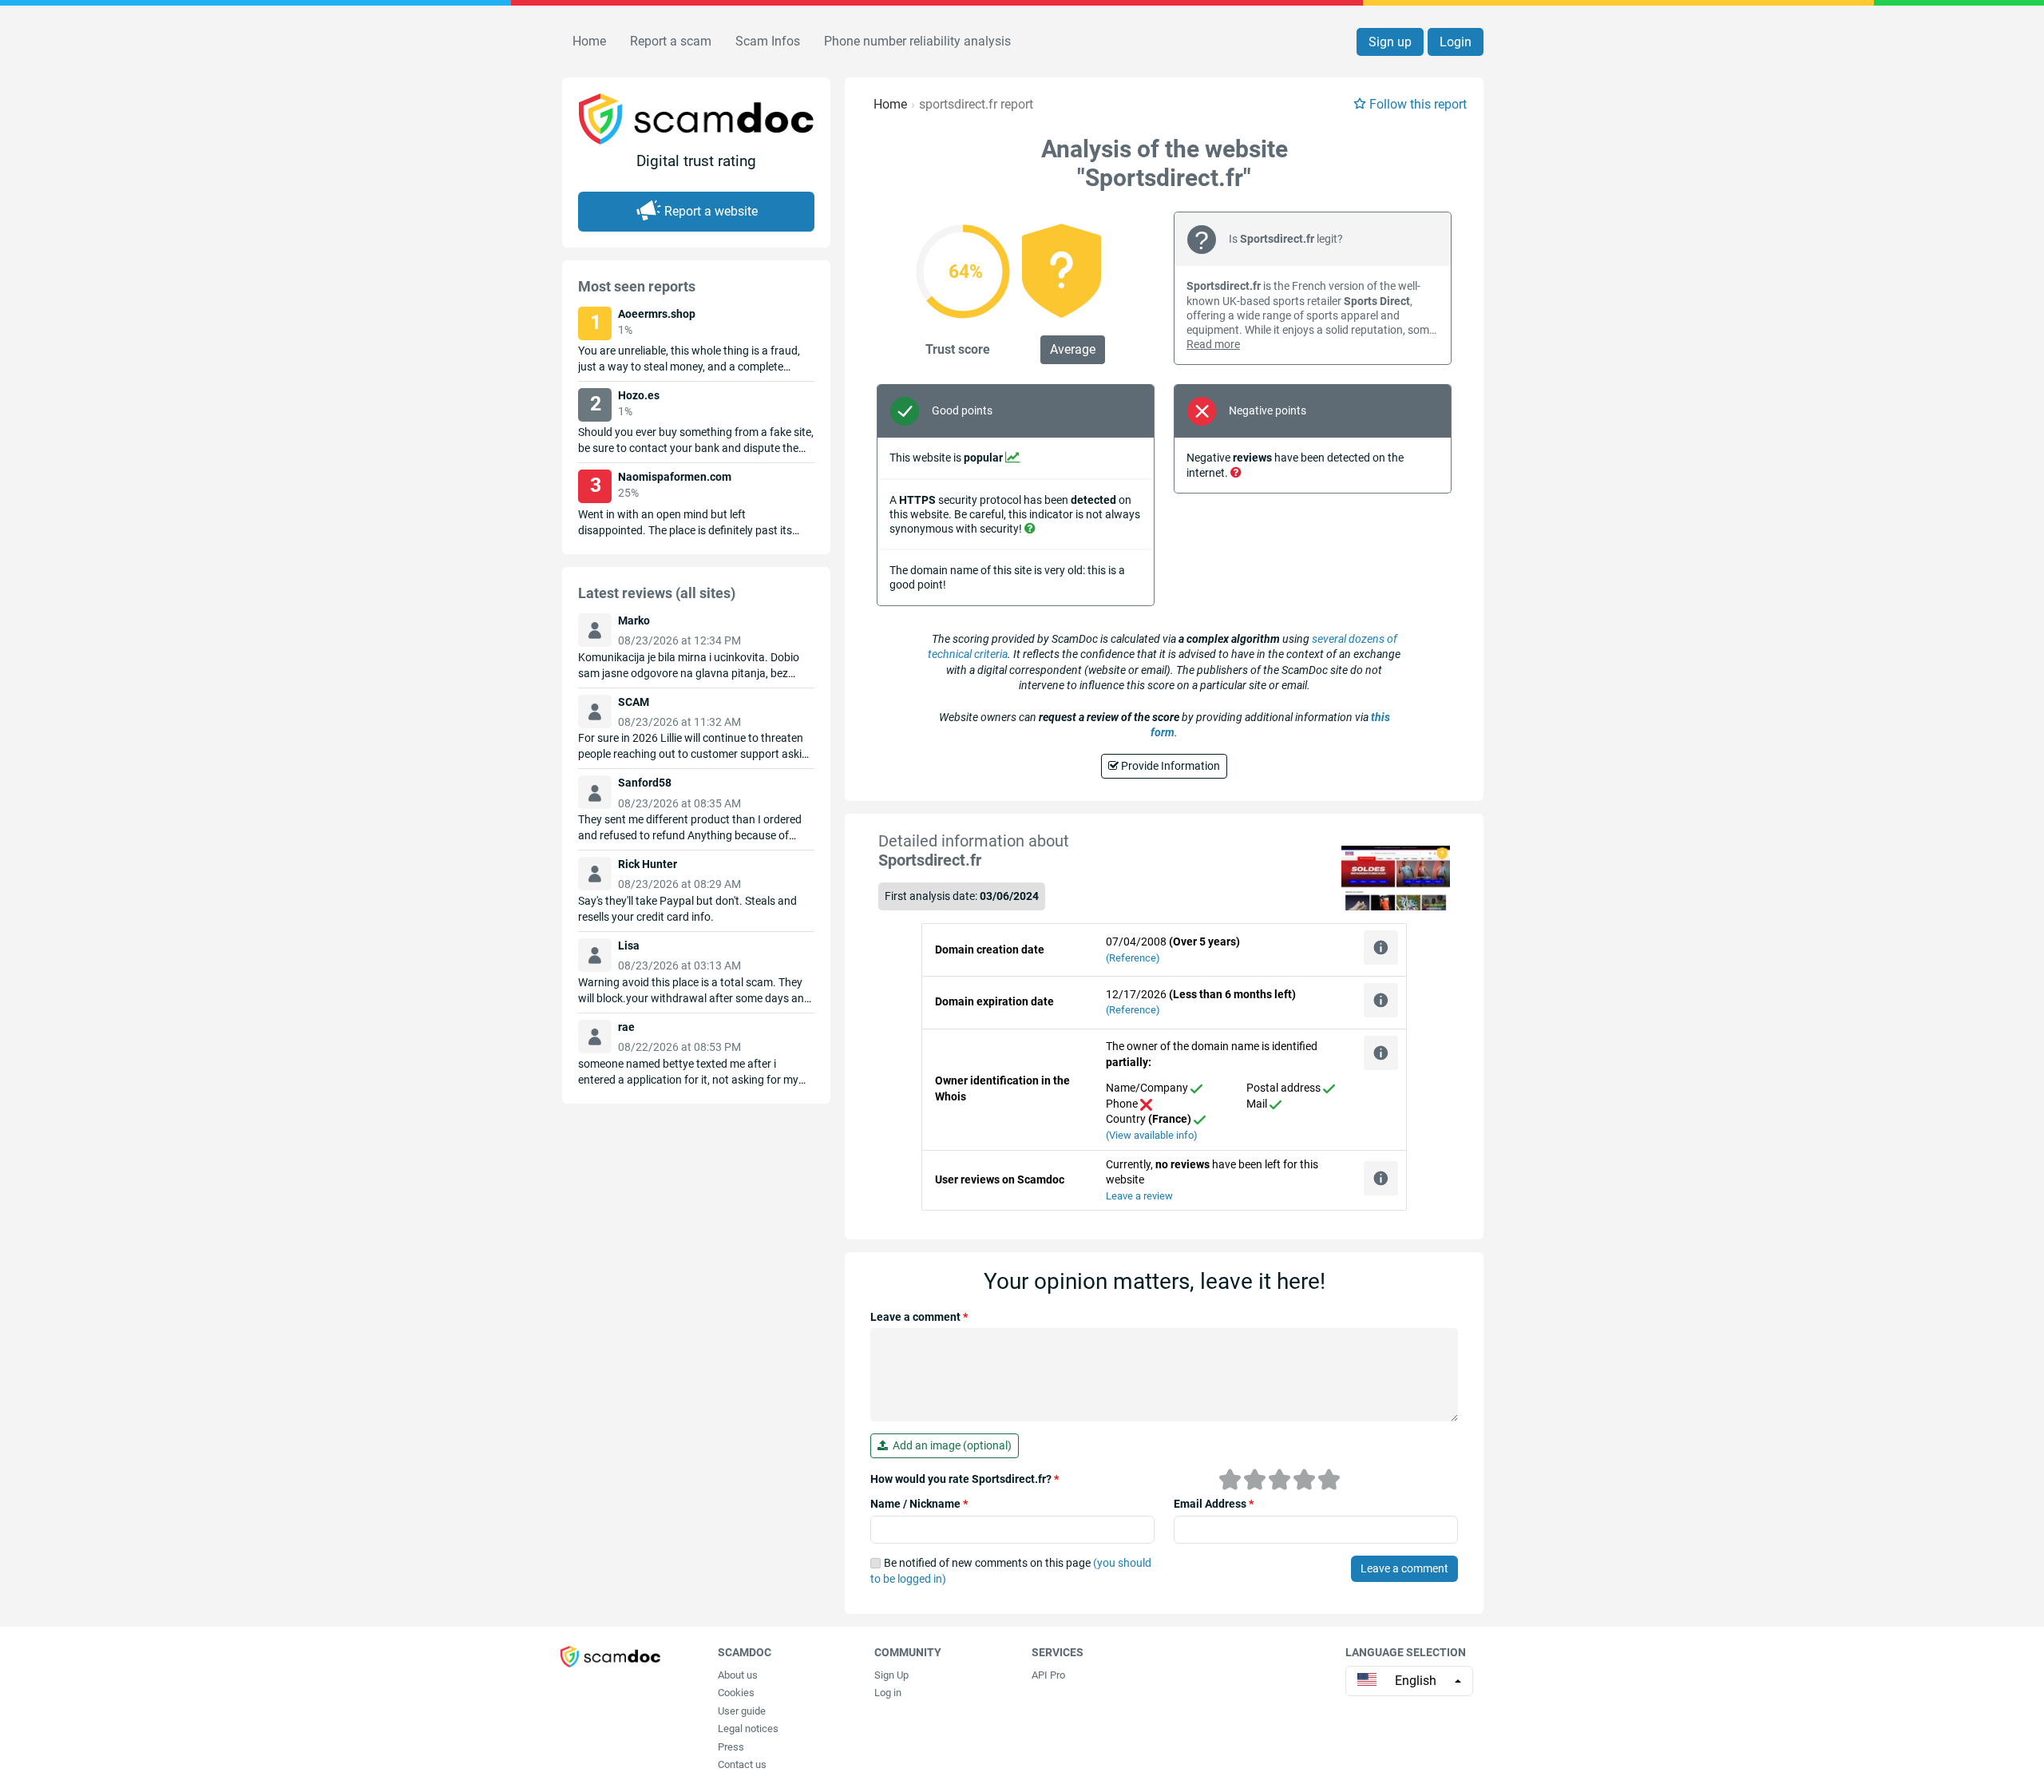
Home (589, 41)
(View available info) (1152, 1135)
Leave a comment (919, 1317)
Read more (1213, 344)
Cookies (736, 1693)
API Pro (1048, 1675)
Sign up (1390, 42)
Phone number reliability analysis (917, 41)
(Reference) (1133, 958)
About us (738, 1675)
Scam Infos (768, 41)
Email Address (1214, 1504)
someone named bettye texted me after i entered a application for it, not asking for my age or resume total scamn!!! (688, 1080)
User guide (742, 1711)
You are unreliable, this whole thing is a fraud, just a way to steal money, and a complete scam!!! (689, 367)
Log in (888, 1693)
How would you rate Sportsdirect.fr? (965, 1479)
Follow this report (1418, 104)
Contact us (742, 1764)
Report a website (711, 211)
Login (1456, 42)
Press (731, 1747)
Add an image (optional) (950, 1445)
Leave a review (1139, 1196)
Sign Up (891, 1675)
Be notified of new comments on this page (1011, 1571)
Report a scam (671, 41)
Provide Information (1169, 766)
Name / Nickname (919, 1504)
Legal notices (748, 1729)
